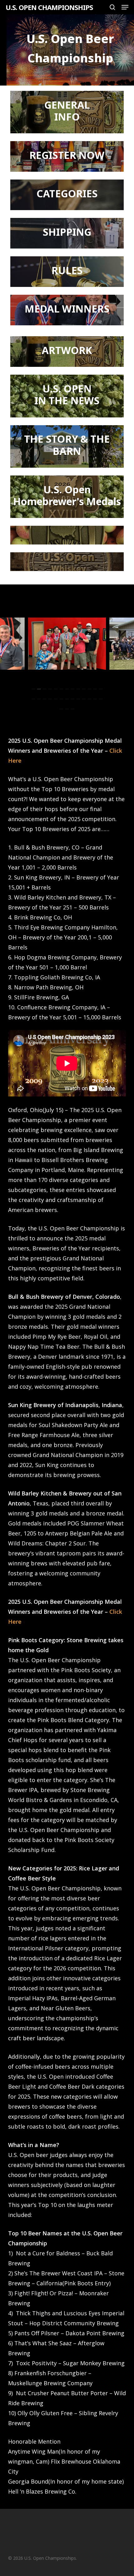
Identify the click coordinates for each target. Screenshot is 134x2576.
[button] (125, 7)
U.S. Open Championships (49, 7)
